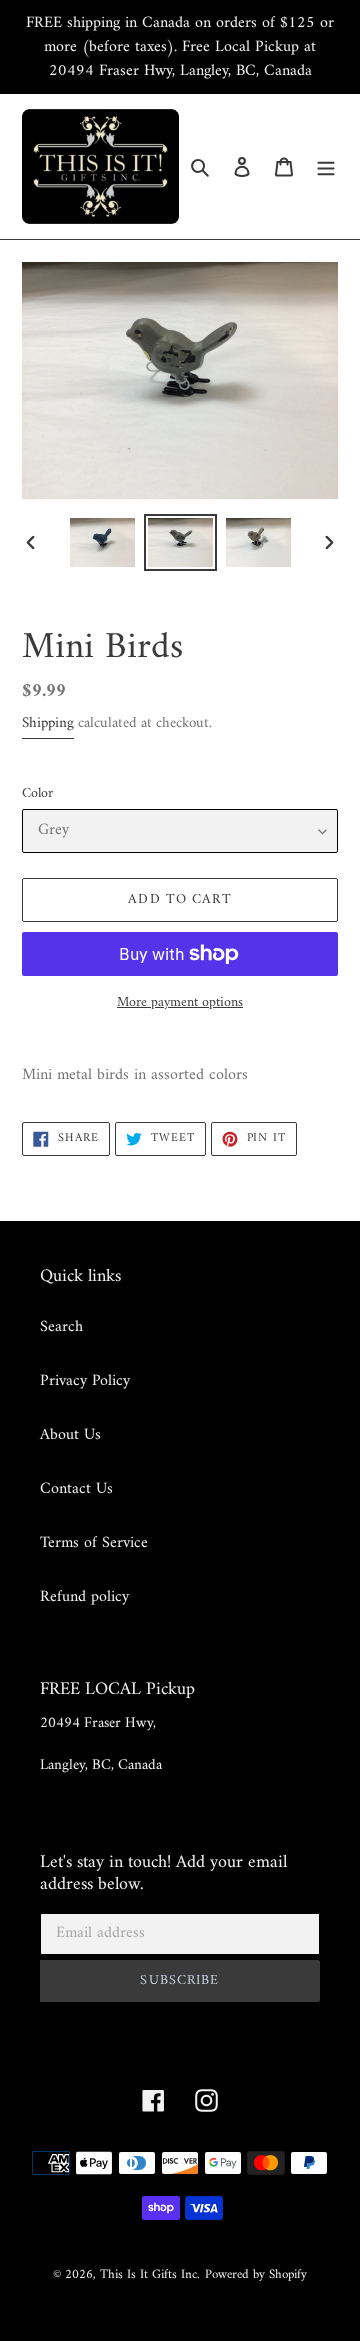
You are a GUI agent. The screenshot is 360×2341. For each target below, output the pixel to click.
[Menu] (326, 166)
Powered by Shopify (256, 2274)
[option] (102, 542)
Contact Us (76, 1489)
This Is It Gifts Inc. (150, 2274)
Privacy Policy (85, 1381)
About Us (70, 1435)
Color (37, 793)
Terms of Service (94, 1543)
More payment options (180, 1002)
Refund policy (84, 1597)
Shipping (48, 723)
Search (61, 1327)
